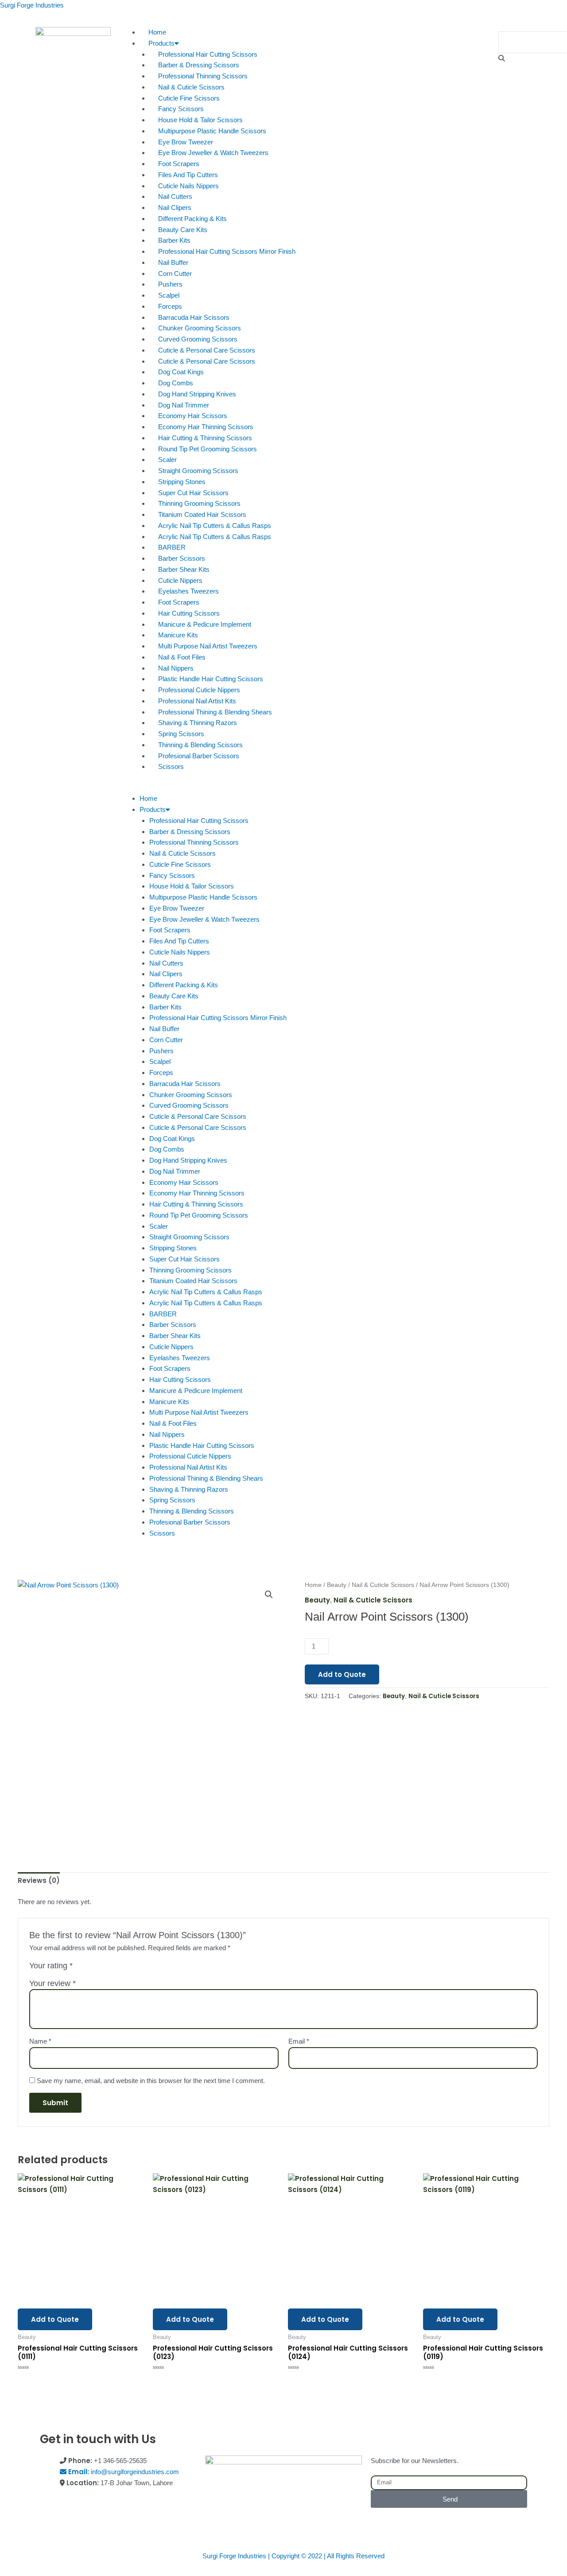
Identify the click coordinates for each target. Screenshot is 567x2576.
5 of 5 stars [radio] (120, 1968)
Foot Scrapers (179, 164)
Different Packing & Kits (192, 219)
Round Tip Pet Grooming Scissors (208, 449)
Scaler (167, 460)
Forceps (170, 306)
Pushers (170, 284)
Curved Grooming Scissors (198, 339)
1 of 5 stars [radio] (81, 1968)
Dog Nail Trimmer (184, 405)
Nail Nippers (176, 668)
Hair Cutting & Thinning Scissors (205, 438)
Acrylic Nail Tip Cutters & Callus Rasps (215, 526)
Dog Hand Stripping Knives (197, 394)
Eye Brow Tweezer (186, 142)
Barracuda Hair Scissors (194, 317)
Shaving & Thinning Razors (198, 723)
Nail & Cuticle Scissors (191, 87)
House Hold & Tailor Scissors (200, 120)
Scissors (171, 766)
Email (299, 2041)
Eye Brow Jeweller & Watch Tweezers (213, 153)
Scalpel (169, 295)
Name (40, 2041)
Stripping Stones (182, 482)
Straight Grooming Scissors (198, 471)
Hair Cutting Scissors (189, 613)
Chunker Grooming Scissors (200, 328)
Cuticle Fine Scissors (189, 98)
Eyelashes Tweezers (188, 591)
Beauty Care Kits (183, 230)
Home (157, 32)
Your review (52, 1983)
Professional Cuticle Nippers (199, 690)
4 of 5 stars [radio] (110, 1968)
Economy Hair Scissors (193, 416)
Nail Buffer (173, 262)
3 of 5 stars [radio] (100, 1968)
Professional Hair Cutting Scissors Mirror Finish (227, 251)
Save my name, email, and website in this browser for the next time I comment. (151, 2081)
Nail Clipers (175, 208)
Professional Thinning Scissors (203, 76)
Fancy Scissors (181, 109)
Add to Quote (342, 1674)
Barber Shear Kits (184, 569)
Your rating (51, 1966)
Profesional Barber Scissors (199, 756)
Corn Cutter (175, 274)
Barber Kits (174, 240)
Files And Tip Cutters (188, 175)
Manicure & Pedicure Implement (205, 624)
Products (161, 43)
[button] (283, 788)
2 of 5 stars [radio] (90, 1968)
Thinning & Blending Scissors (200, 745)
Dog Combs (176, 383)
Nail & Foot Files (182, 657)
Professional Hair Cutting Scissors (208, 54)
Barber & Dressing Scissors (199, 65)
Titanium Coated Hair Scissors (202, 514)
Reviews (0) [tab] (39, 1880)
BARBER (172, 547)
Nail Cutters (175, 196)
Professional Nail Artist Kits (197, 701)
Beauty (337, 1585)
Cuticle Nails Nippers (188, 186)
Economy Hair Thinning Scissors (206, 427)
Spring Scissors (181, 734)
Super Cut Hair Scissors (193, 493)
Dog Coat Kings (181, 372)
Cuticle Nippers (180, 580)
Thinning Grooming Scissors (199, 503)
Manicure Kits (178, 635)
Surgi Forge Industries (32, 5)
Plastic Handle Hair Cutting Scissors (211, 679)
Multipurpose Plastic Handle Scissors (212, 131)
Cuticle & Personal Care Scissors (207, 350)
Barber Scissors (182, 558)
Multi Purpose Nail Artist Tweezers (208, 646)
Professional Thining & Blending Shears (215, 712)
